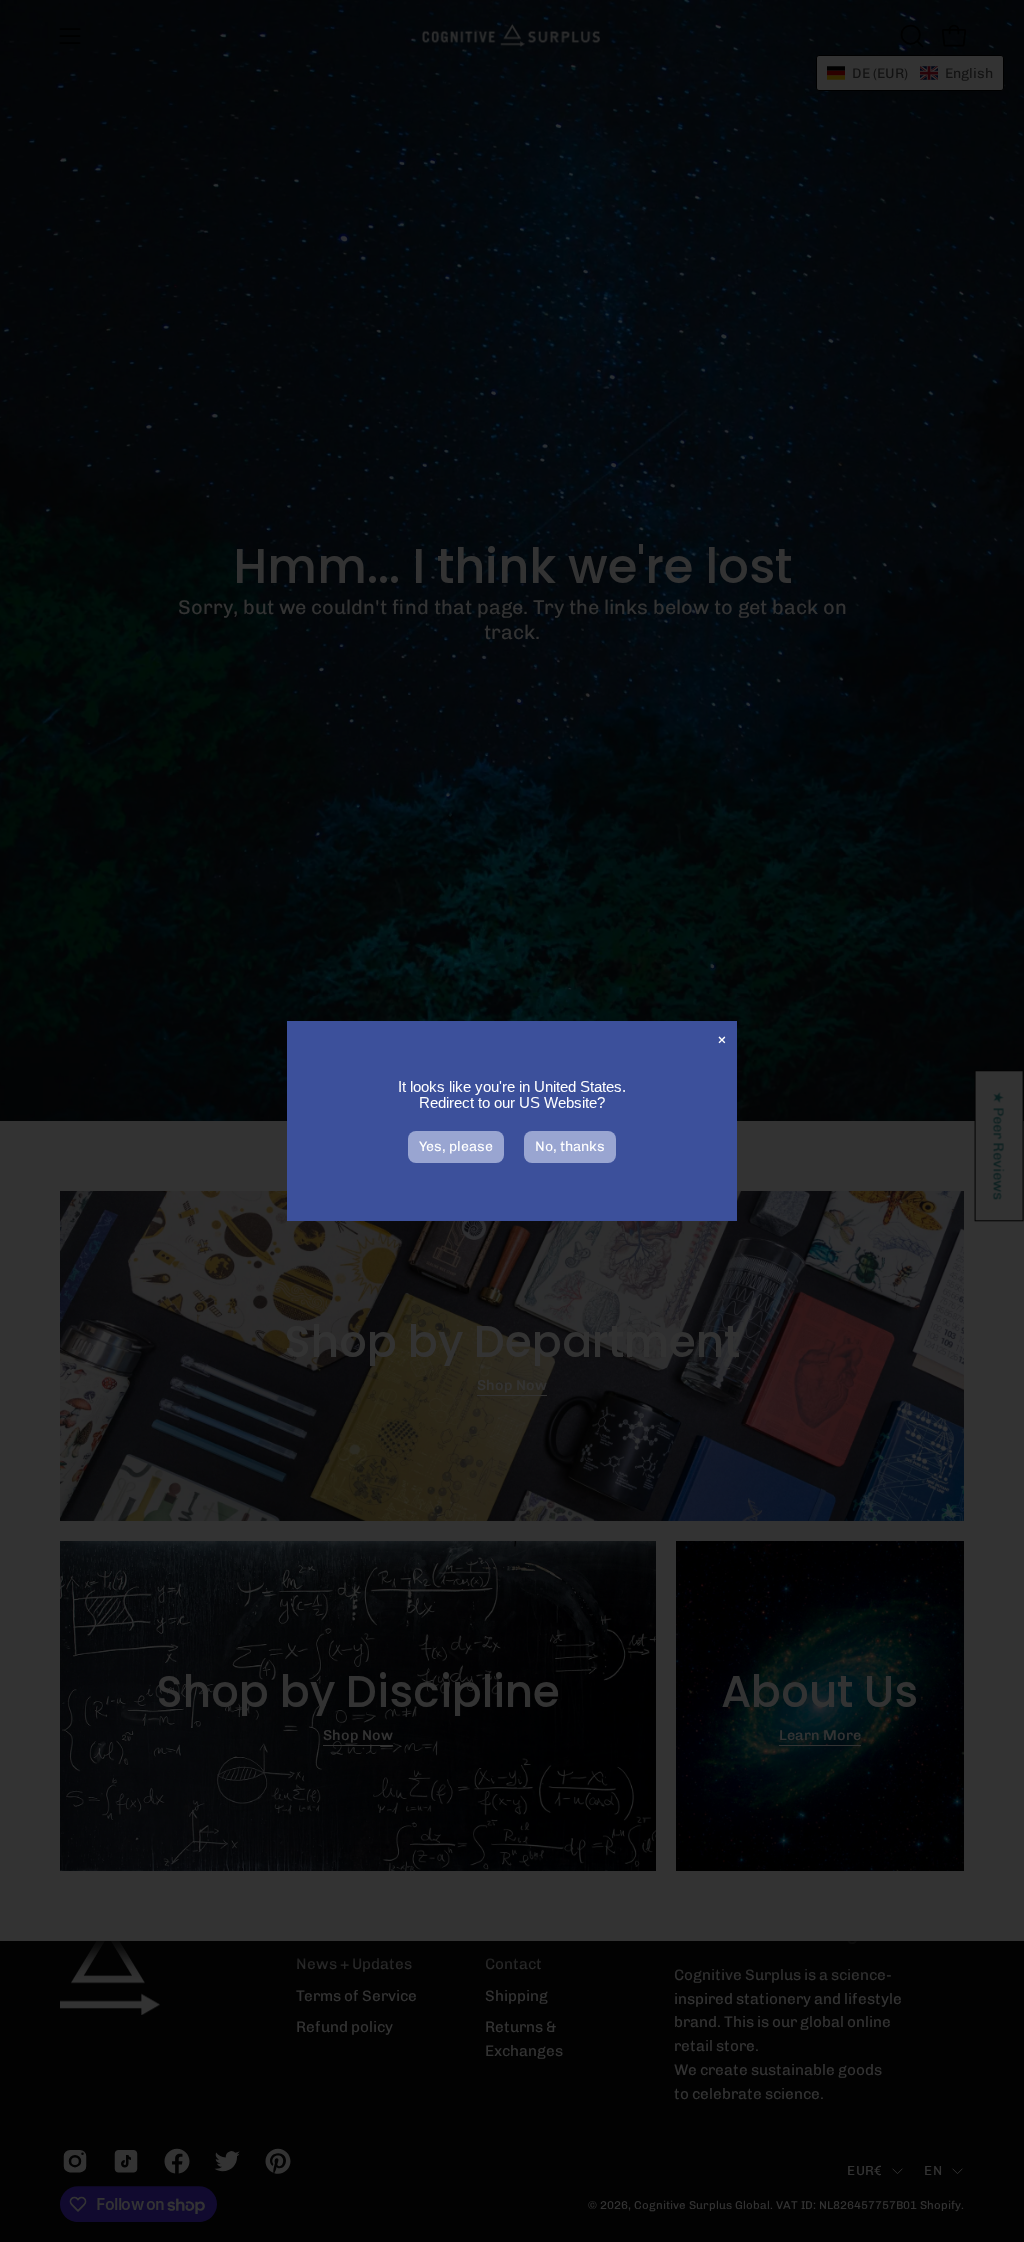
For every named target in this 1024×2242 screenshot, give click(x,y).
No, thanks (570, 1146)
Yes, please (456, 1146)
